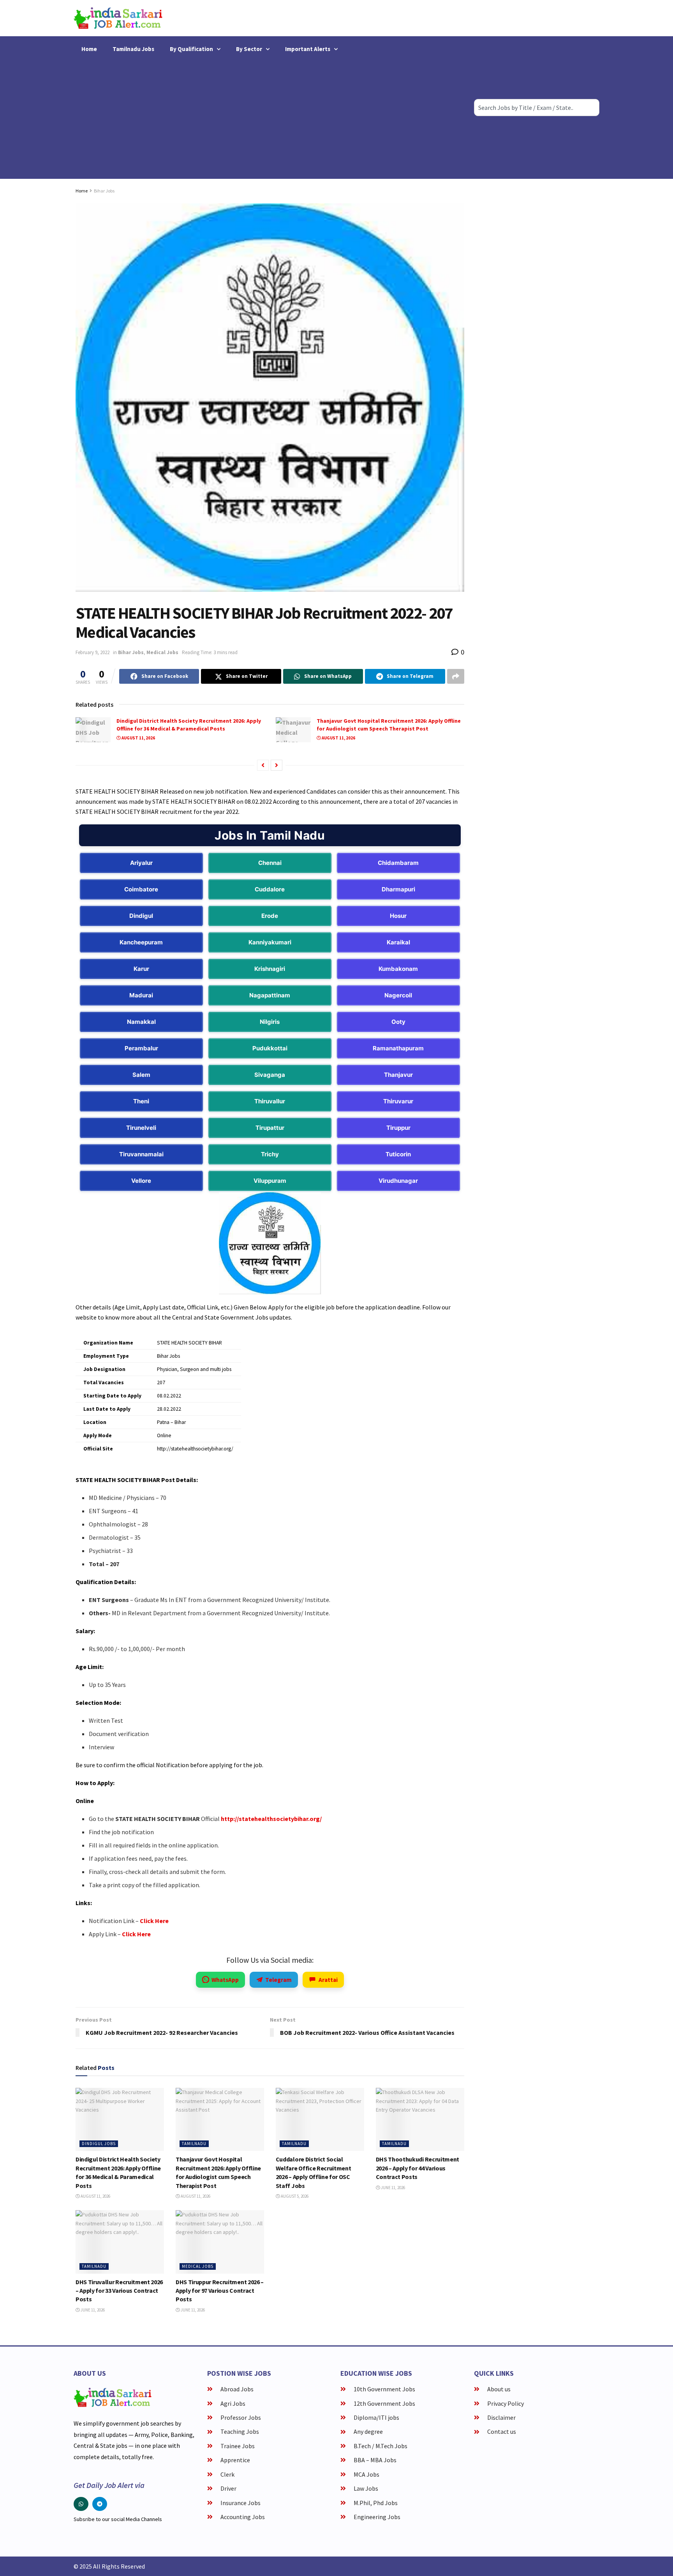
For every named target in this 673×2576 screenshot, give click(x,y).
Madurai (141, 995)
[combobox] (537, 108)
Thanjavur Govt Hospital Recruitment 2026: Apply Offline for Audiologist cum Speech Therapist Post (389, 725)
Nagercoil (398, 995)
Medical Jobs (162, 652)
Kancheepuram (141, 942)
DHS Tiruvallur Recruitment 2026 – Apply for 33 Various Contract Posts (119, 2291)
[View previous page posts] (263, 765)
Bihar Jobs (104, 191)
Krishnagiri (270, 969)
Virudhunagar (398, 1181)
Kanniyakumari (270, 942)
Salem (141, 1075)
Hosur (398, 916)
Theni (141, 1101)
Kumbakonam (398, 969)
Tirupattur (270, 1128)
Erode (270, 916)
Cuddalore (270, 889)
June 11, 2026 (393, 2188)
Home (89, 49)
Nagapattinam (270, 995)
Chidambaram (398, 863)
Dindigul (141, 916)
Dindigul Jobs (99, 2144)
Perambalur (141, 1048)
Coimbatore (141, 889)
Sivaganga (270, 1075)
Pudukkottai (270, 1048)
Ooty (398, 1022)
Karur (141, 969)
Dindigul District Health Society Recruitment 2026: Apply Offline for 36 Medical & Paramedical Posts (189, 725)
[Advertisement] (270, 116)
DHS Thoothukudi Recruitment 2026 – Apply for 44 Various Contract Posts (418, 2168)
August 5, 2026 (294, 2196)
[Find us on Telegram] (100, 2504)
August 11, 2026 (138, 738)
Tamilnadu (194, 2144)
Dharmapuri (398, 889)
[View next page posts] (277, 765)
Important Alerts (308, 49)
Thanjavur (398, 1075)
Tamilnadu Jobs (133, 49)
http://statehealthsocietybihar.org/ (271, 1819)
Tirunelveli (141, 1128)
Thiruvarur (398, 1101)
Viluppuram (270, 1181)
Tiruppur (398, 1128)
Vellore (141, 1181)
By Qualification (191, 49)
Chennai (270, 863)
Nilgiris (270, 1022)
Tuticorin (398, 1154)
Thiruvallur (270, 1101)
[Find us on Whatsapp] (81, 2504)
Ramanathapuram (398, 1048)
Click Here (154, 1921)
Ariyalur (141, 863)
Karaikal (398, 942)
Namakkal (141, 1022)
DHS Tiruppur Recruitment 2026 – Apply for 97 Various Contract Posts (220, 2291)
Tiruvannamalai (141, 1154)
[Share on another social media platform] (456, 676)
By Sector (249, 49)
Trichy (270, 1154)
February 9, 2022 (92, 652)
